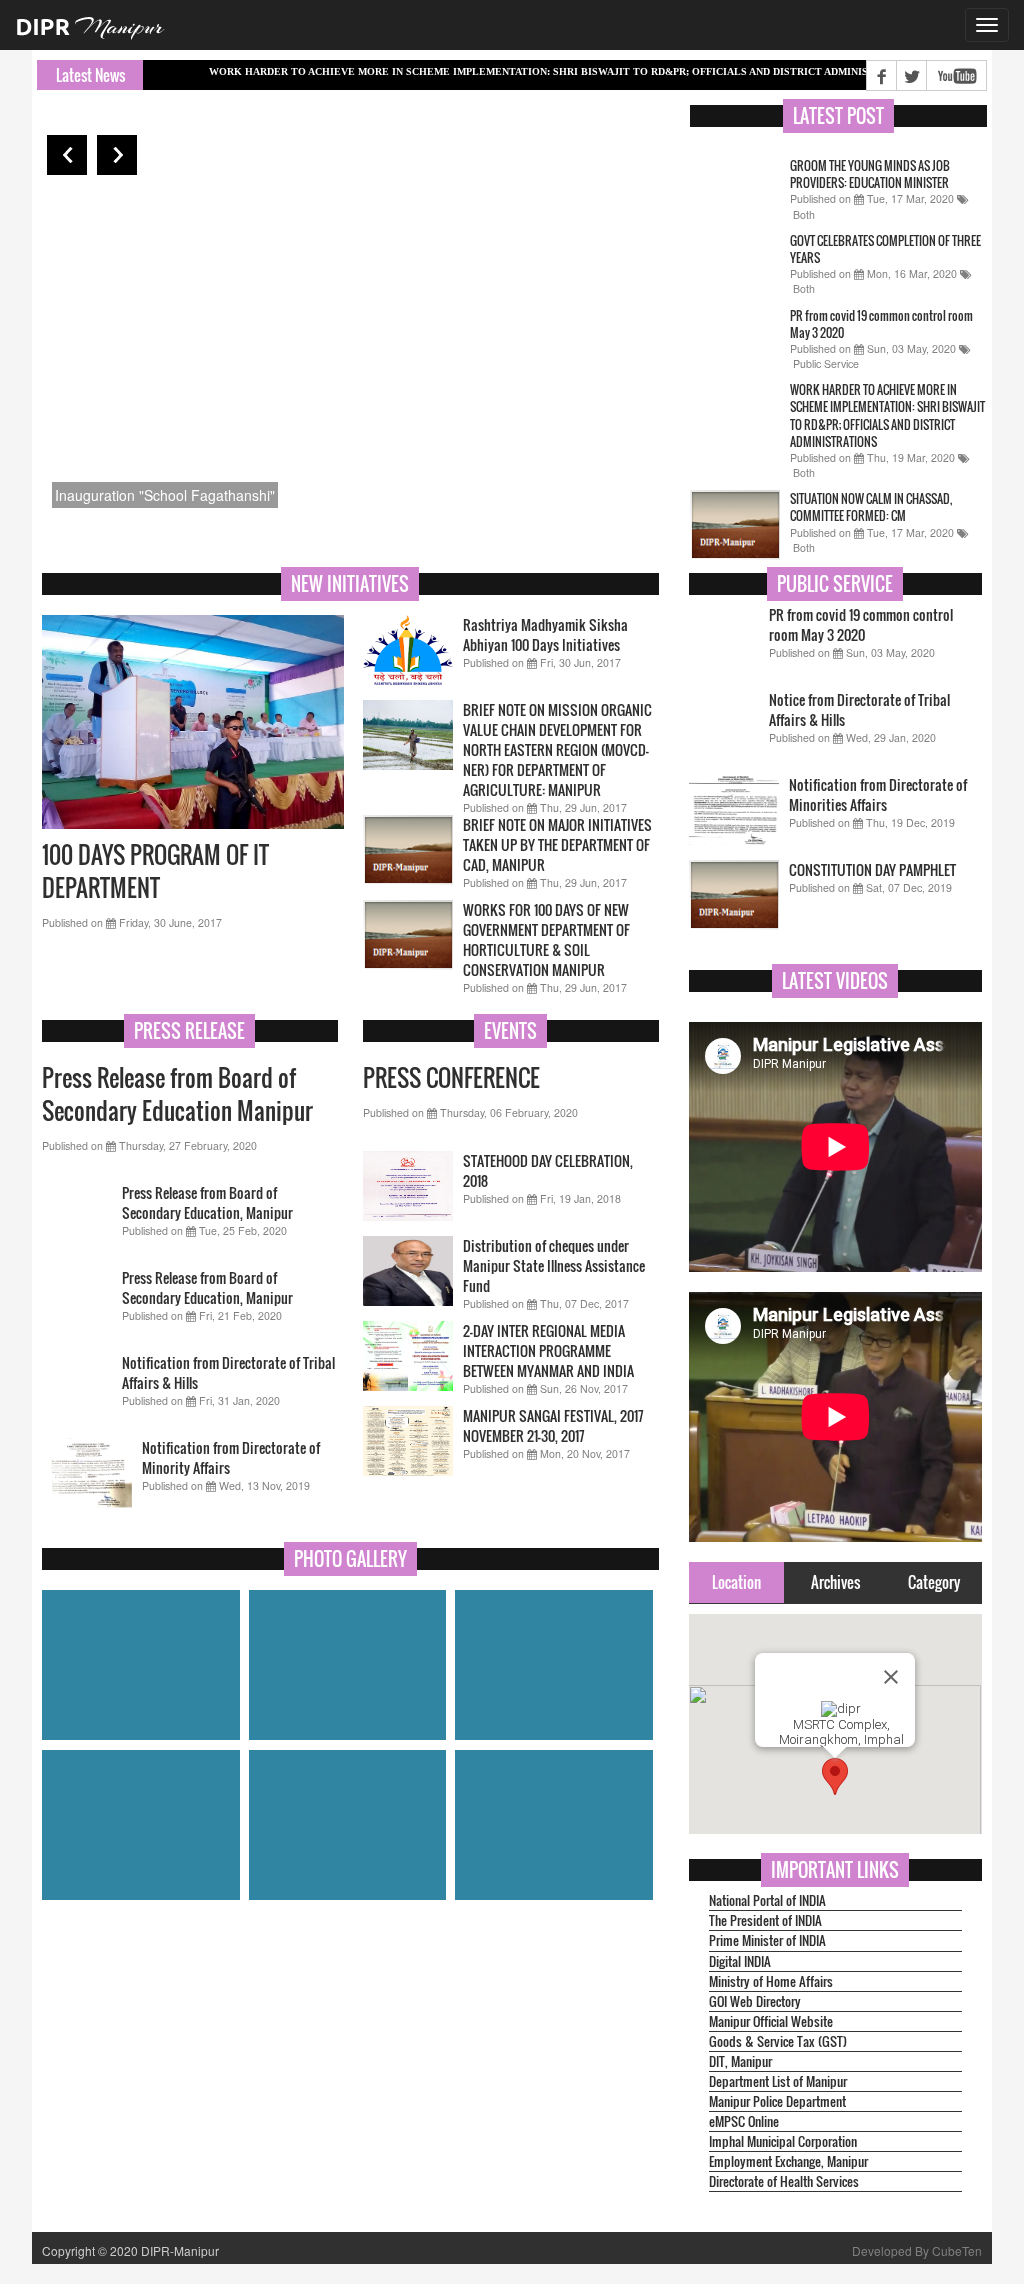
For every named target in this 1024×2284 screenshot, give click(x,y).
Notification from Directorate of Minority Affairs (231, 1457)
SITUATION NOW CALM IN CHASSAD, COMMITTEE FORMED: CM (871, 507)
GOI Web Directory (755, 2001)
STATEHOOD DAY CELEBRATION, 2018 (548, 1170)
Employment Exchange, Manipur (788, 2161)
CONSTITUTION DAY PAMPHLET (872, 869)
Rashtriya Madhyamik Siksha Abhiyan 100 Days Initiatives (545, 634)
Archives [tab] (835, 1582)
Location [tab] (736, 1582)
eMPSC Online (744, 2121)
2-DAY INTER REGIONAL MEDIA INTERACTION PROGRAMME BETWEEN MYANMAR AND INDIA (548, 1350)
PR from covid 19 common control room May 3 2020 (861, 624)
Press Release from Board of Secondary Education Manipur (177, 1094)
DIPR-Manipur (178, 2250)
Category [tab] (934, 1582)
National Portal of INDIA (767, 1900)
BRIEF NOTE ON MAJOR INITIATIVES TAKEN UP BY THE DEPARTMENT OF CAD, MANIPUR (557, 844)
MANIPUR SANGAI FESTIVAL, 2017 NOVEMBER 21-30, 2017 (553, 1425)
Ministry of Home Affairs (771, 1981)
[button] (835, 1776)
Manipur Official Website (771, 2021)
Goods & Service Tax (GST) (778, 2041)
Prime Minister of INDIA (767, 1940)
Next (117, 155)
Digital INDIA (740, 1961)
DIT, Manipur (740, 2061)
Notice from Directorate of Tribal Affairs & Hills (859, 709)
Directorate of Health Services (784, 2181)
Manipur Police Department (777, 2101)
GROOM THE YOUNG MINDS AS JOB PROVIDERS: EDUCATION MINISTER (870, 174)
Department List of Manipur (778, 2081)
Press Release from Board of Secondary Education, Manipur (207, 1202)
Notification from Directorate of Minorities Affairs (878, 794)
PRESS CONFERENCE (451, 1078)
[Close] (891, 1677)
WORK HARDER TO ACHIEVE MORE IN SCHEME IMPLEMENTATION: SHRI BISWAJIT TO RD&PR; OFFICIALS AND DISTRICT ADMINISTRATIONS (503, 71)
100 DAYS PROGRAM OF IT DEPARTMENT (155, 871)
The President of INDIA (765, 1920)
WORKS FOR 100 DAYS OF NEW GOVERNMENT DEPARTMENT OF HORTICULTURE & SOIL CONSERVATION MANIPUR (546, 939)
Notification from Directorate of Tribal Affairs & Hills (228, 1372)
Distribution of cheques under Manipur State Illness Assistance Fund (554, 1265)
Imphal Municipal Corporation (783, 2141)
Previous (67, 155)
